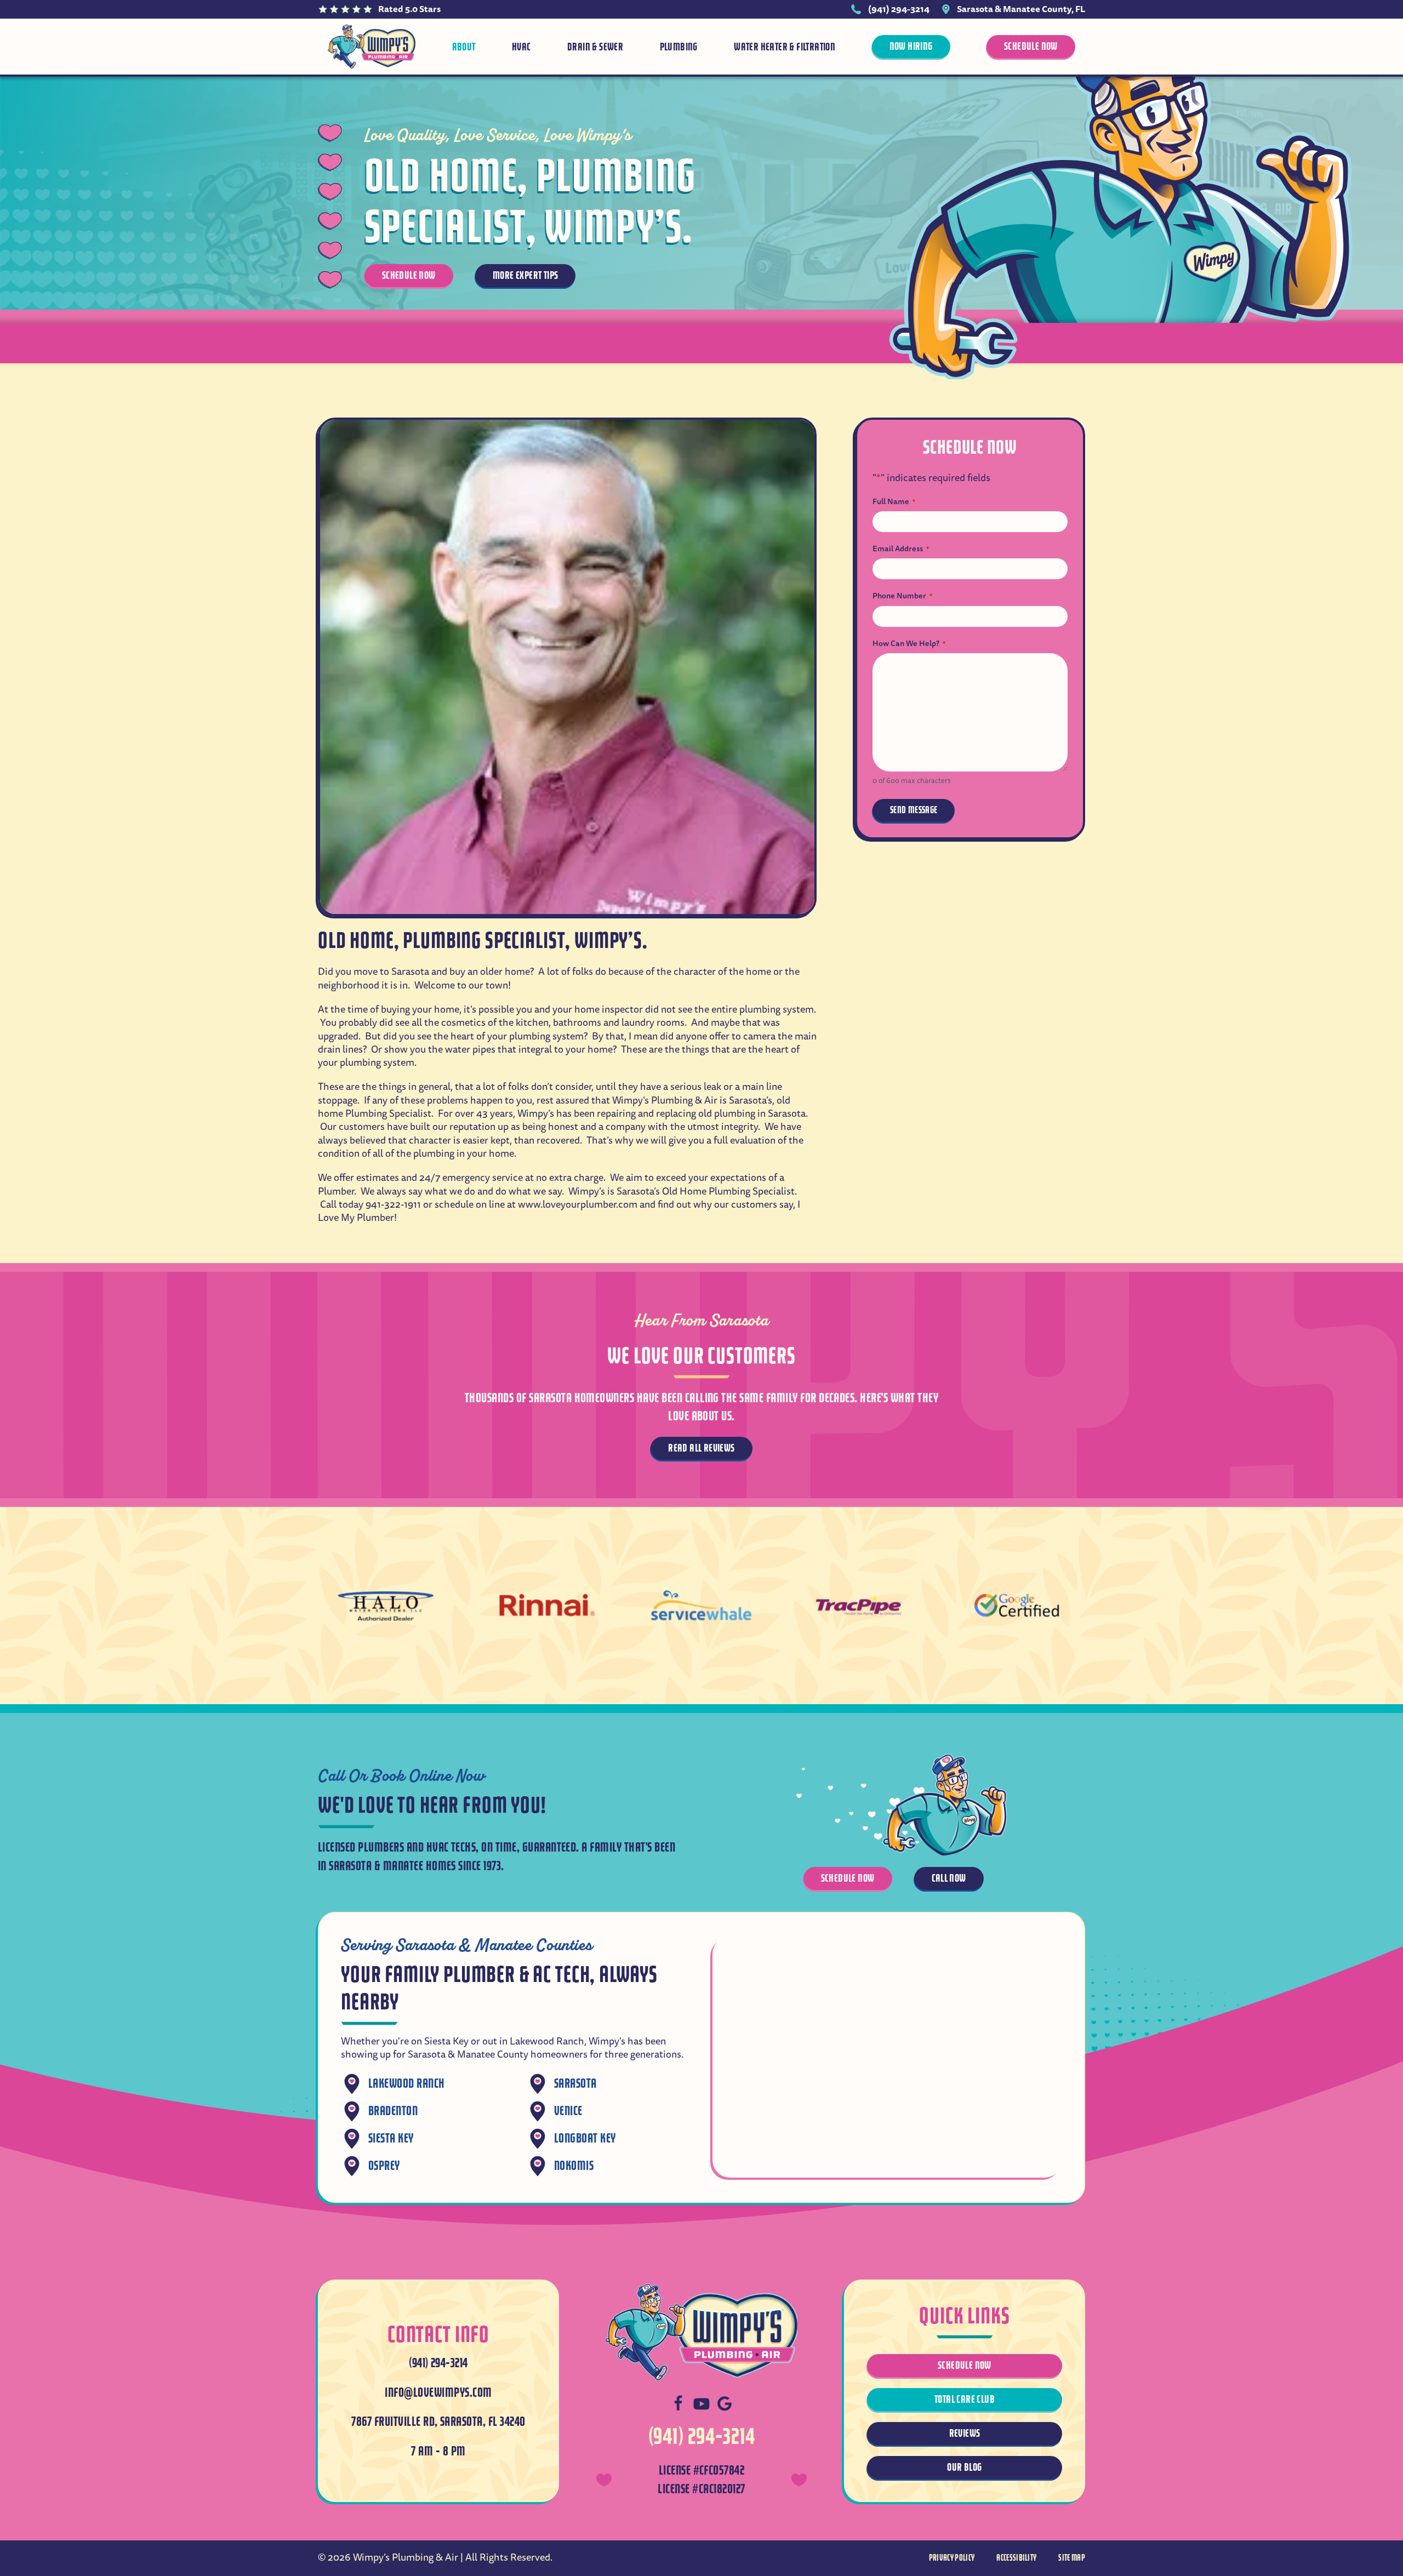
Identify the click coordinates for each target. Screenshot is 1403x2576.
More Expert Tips (525, 275)
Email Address (901, 549)
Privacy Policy (952, 2558)
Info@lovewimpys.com (438, 2393)
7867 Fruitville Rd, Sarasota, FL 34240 (438, 2422)
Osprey (384, 2166)
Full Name (894, 501)
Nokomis (574, 2166)
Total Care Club (965, 2399)
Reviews (965, 2433)
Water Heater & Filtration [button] (785, 47)
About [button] (464, 47)
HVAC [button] (521, 47)
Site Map (1072, 2558)
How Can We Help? (909, 643)
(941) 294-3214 (899, 9)
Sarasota (575, 2084)
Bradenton (393, 2111)
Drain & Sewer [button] (595, 47)
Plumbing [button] (679, 47)
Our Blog (964, 2467)
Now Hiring (911, 46)
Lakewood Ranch (407, 2084)
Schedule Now (1031, 46)
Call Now (949, 1878)
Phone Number (902, 596)
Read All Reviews (701, 1448)
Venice (568, 2111)
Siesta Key (391, 2138)
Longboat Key (585, 2138)
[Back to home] (372, 47)
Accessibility (1016, 2558)
